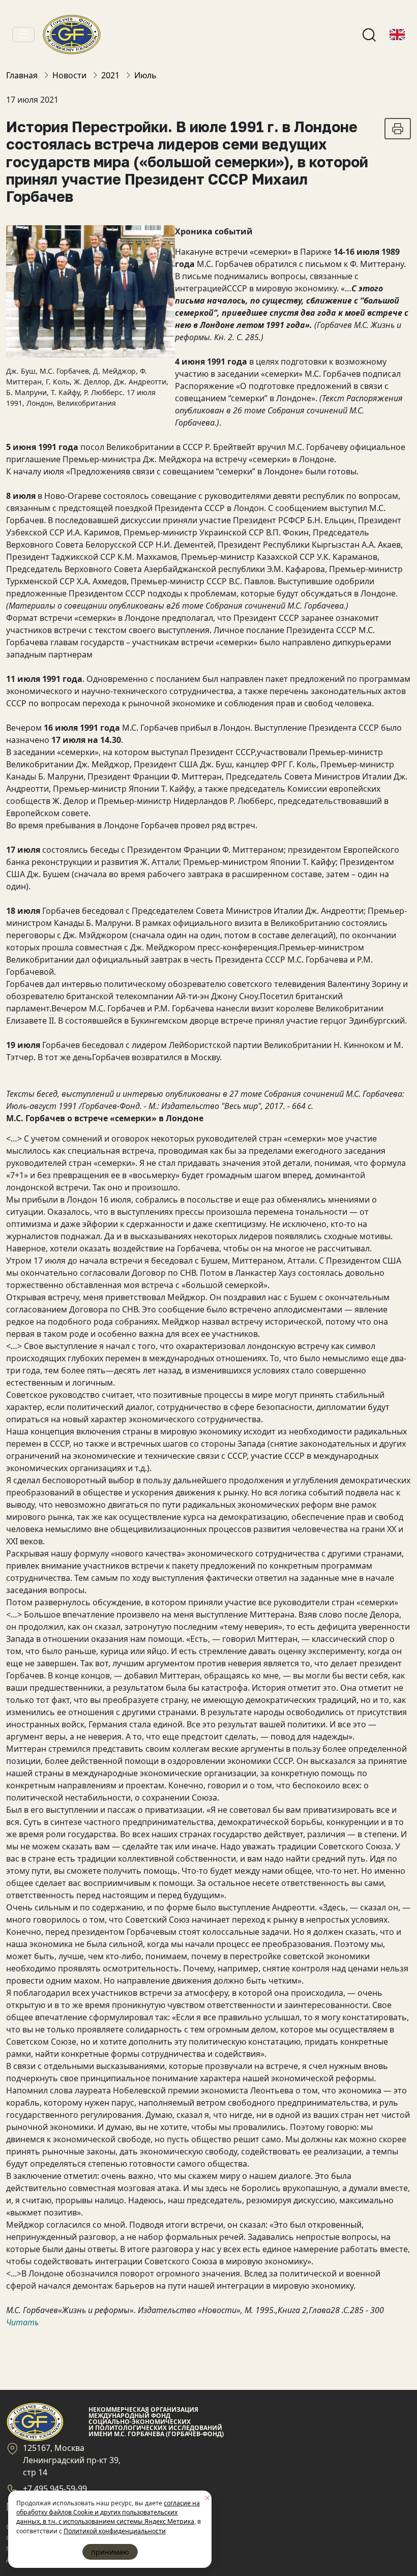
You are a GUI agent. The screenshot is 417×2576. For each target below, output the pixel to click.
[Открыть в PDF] (398, 129)
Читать (22, 2322)
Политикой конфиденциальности (115, 2531)
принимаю (110, 2552)
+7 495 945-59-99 (55, 2489)
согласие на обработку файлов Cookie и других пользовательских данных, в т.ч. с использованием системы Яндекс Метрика (108, 2512)
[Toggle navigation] (23, 35)
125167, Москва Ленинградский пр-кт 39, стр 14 (72, 2460)
